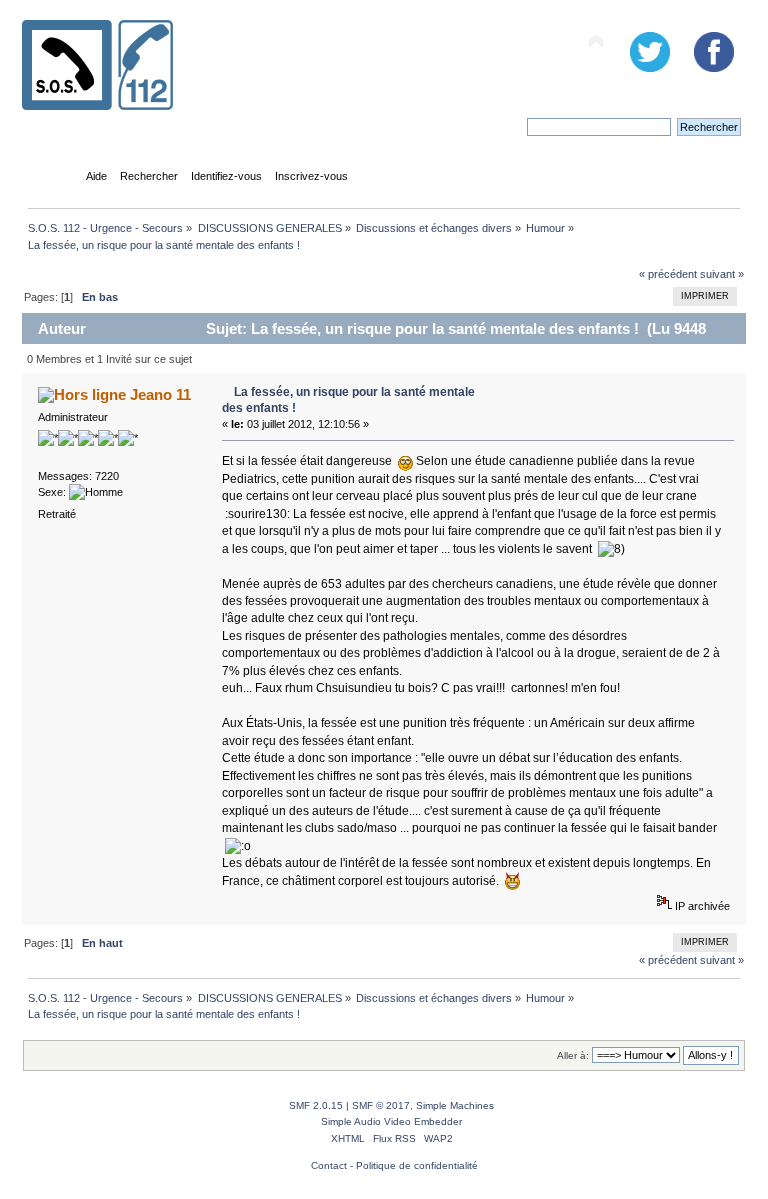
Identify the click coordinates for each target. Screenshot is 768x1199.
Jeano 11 (160, 394)
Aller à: (573, 1055)
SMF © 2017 (381, 1105)
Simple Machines (455, 1105)
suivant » (722, 274)
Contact (329, 1165)
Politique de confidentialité (417, 1165)
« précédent (668, 274)
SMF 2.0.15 (316, 1105)
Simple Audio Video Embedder (391, 1121)
